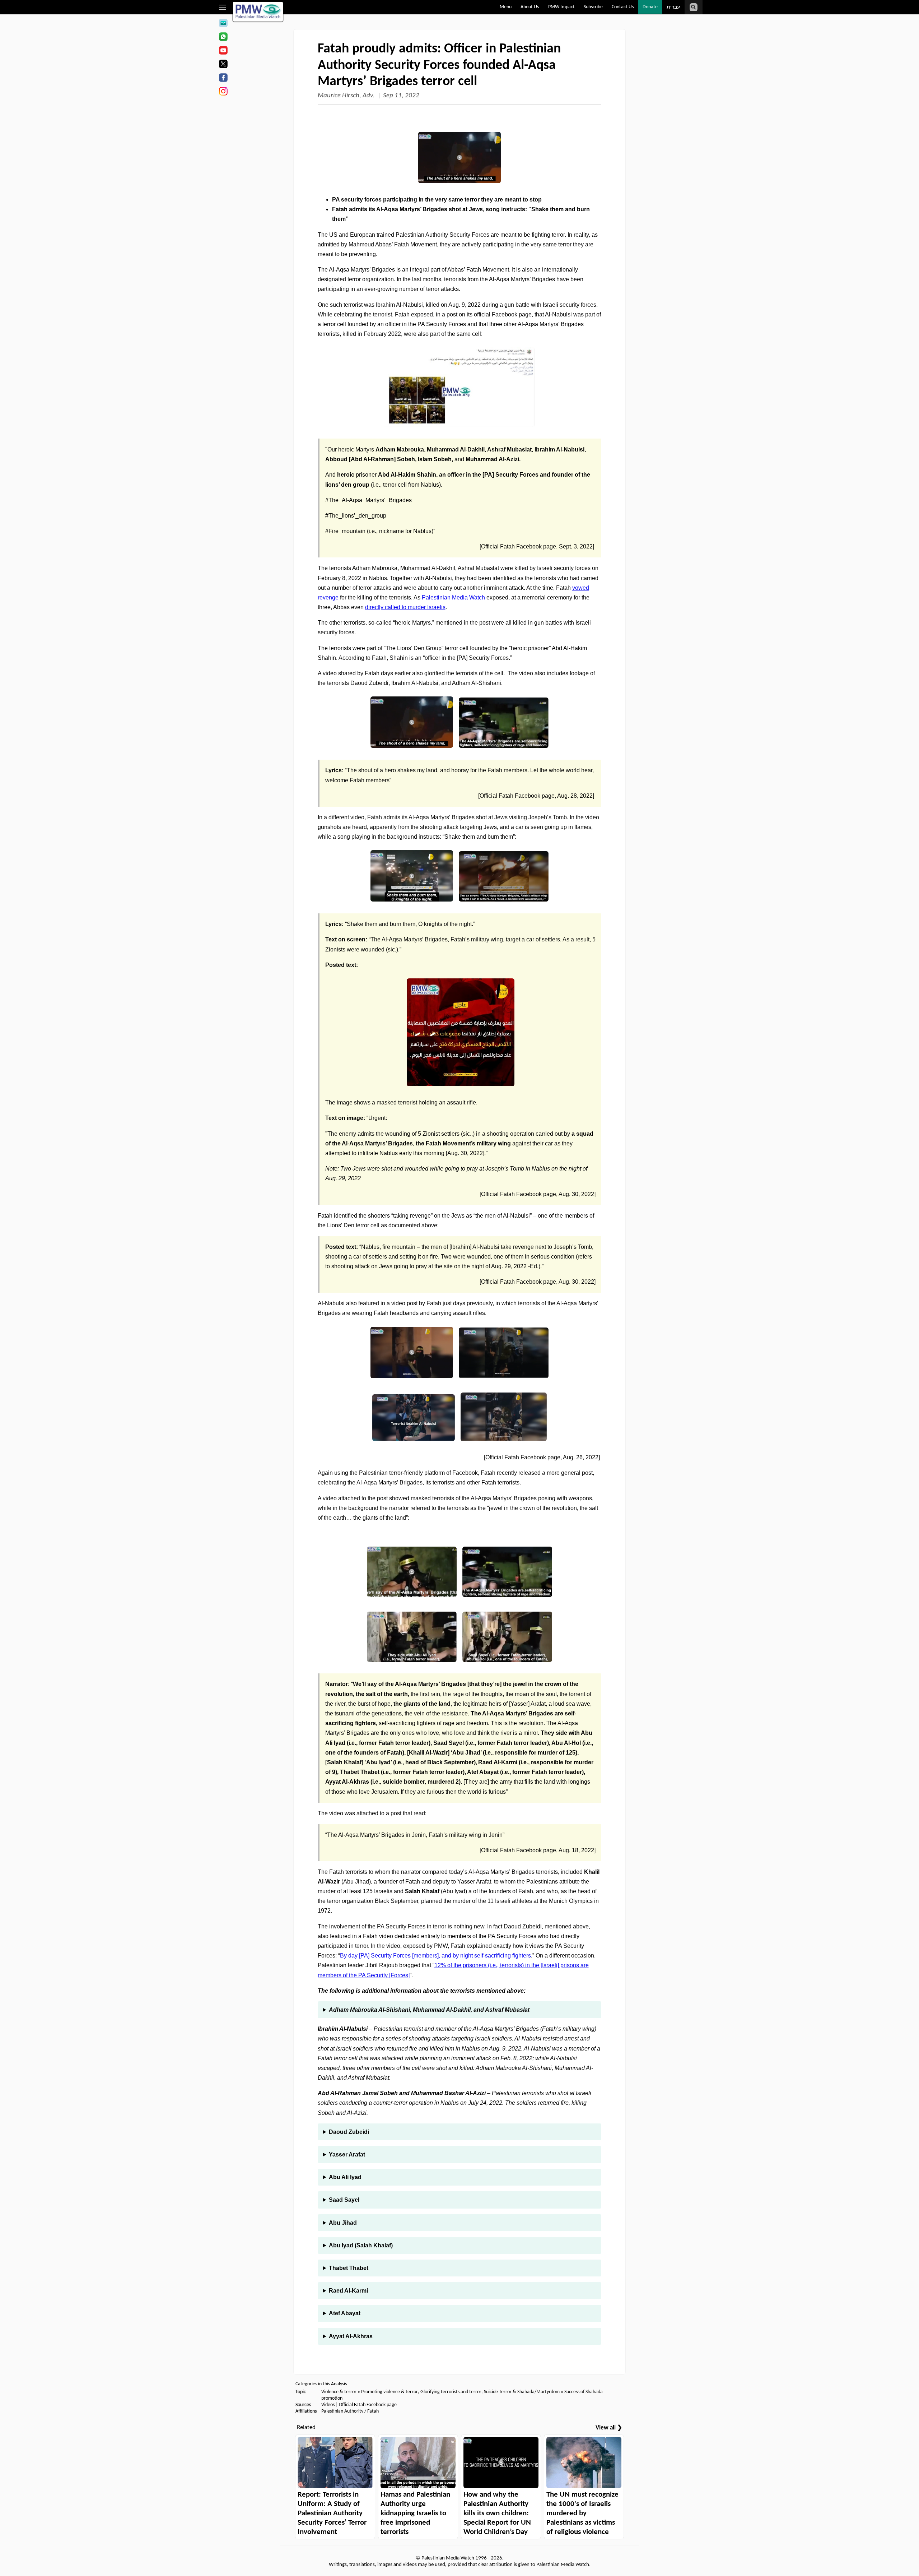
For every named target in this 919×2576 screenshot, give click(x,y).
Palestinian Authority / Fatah (350, 2411)
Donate (650, 7)
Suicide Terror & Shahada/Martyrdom (522, 2392)
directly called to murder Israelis (405, 607)
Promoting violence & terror (389, 2392)
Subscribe (593, 7)
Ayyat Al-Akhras (351, 2336)
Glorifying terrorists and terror (451, 2392)
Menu (506, 7)
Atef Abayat (345, 2313)
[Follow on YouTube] (223, 51)
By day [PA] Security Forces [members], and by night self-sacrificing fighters (435, 1956)
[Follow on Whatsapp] (223, 38)
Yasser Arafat (347, 2155)
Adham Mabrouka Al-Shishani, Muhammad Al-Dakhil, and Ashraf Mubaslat (429, 2010)
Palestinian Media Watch (453, 597)
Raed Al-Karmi (348, 2291)
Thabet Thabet (349, 2268)
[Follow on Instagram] (223, 92)
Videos (328, 2405)
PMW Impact (561, 7)
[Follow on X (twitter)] (223, 65)
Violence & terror (339, 2392)
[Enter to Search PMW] (694, 7)
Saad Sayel (344, 2200)
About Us (530, 7)
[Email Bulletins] (223, 24)
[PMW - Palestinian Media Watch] (258, 12)
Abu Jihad (343, 2223)
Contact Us (623, 7)
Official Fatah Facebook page (368, 2405)
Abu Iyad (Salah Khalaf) (361, 2245)
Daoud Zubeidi (349, 2132)
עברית (673, 7)
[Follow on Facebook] (223, 79)
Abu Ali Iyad (345, 2177)
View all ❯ (609, 2428)
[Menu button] (223, 7)
